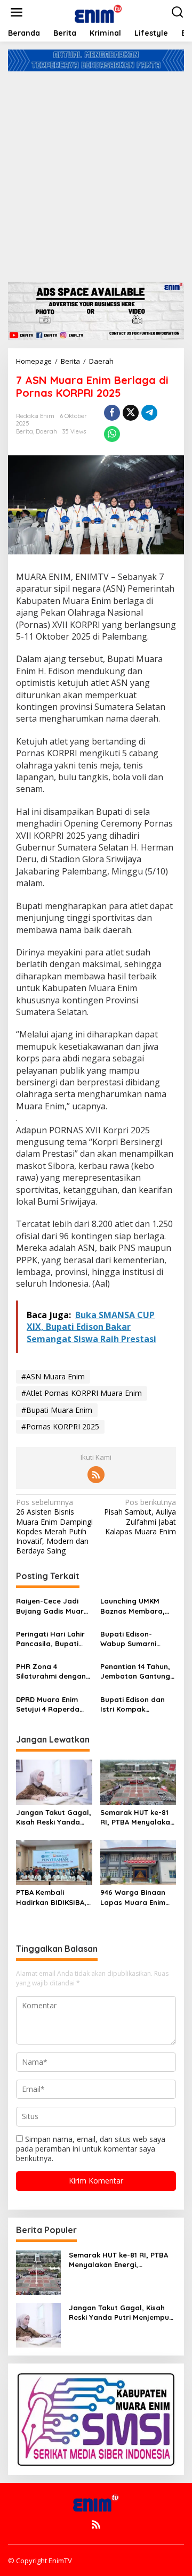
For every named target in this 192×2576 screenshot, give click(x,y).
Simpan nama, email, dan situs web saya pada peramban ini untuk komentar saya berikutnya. (91, 2149)
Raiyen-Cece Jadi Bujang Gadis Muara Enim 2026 (52, 1606)
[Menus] (17, 12)
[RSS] (96, 1475)
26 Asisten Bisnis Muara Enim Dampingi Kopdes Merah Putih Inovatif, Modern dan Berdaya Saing (54, 1527)
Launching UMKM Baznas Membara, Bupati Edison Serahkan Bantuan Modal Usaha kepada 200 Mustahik (133, 1606)
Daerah (46, 431)
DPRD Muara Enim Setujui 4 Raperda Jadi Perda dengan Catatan (50, 1704)
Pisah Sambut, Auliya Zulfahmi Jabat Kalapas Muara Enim (140, 1517)
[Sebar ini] (112, 413)
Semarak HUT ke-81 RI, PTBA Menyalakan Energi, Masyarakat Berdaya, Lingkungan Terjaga (138, 1817)
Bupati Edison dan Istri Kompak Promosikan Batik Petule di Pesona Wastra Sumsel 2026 (136, 1704)
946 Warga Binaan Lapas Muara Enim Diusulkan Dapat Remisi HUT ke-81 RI (135, 1897)
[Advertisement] (96, 173)
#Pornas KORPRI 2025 (60, 1426)
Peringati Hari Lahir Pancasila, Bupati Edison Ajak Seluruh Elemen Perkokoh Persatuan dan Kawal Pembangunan (53, 1639)
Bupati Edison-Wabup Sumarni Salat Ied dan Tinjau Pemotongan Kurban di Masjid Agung (137, 1639)
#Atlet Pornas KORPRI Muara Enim (82, 1393)
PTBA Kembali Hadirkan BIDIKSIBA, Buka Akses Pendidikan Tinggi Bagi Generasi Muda (52, 1897)
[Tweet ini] (131, 413)
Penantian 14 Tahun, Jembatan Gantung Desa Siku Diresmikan (137, 1671)
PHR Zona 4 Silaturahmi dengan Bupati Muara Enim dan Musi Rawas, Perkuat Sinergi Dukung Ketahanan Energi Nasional (51, 1671)
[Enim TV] (98, 11)
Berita (25, 431)
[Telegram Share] (149, 413)
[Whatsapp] (112, 434)
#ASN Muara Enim (53, 1376)
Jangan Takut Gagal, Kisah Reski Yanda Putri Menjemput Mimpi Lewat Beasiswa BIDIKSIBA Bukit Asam (54, 1817)
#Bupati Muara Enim (57, 1410)
